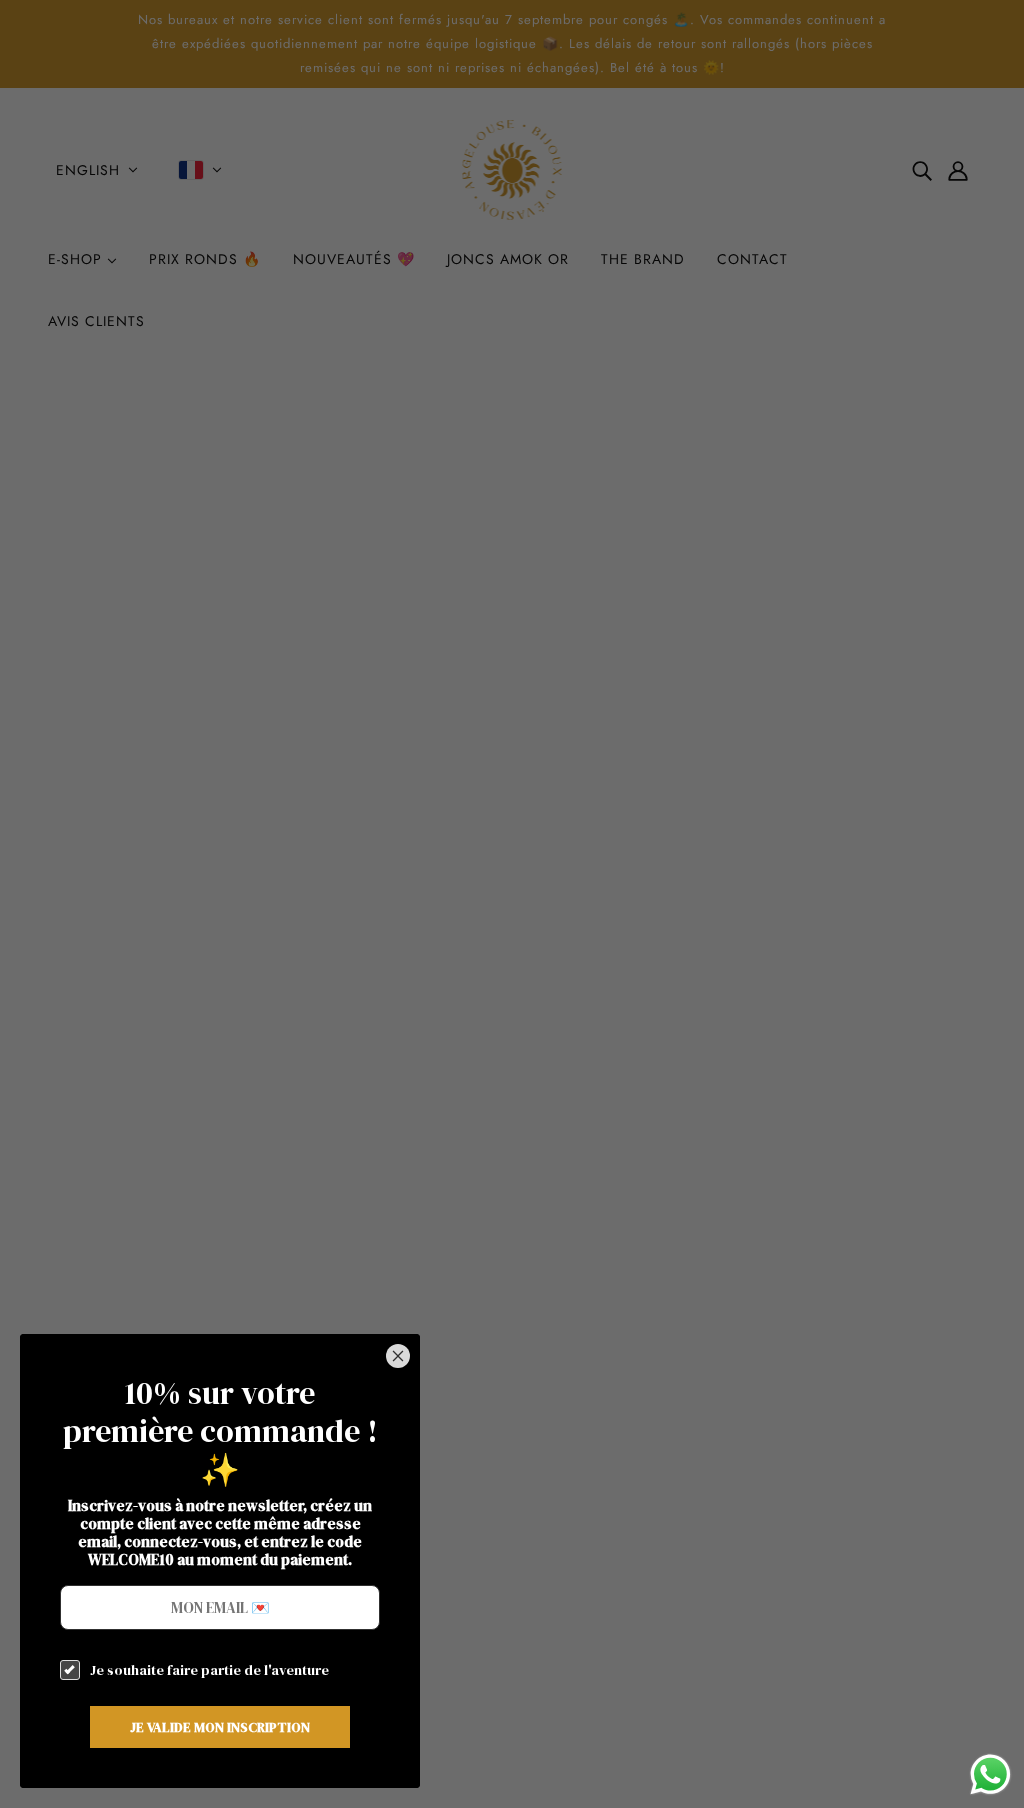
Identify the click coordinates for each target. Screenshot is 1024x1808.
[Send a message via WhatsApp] (990, 1774)
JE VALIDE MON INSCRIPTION (220, 1727)
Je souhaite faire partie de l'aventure (209, 1670)
